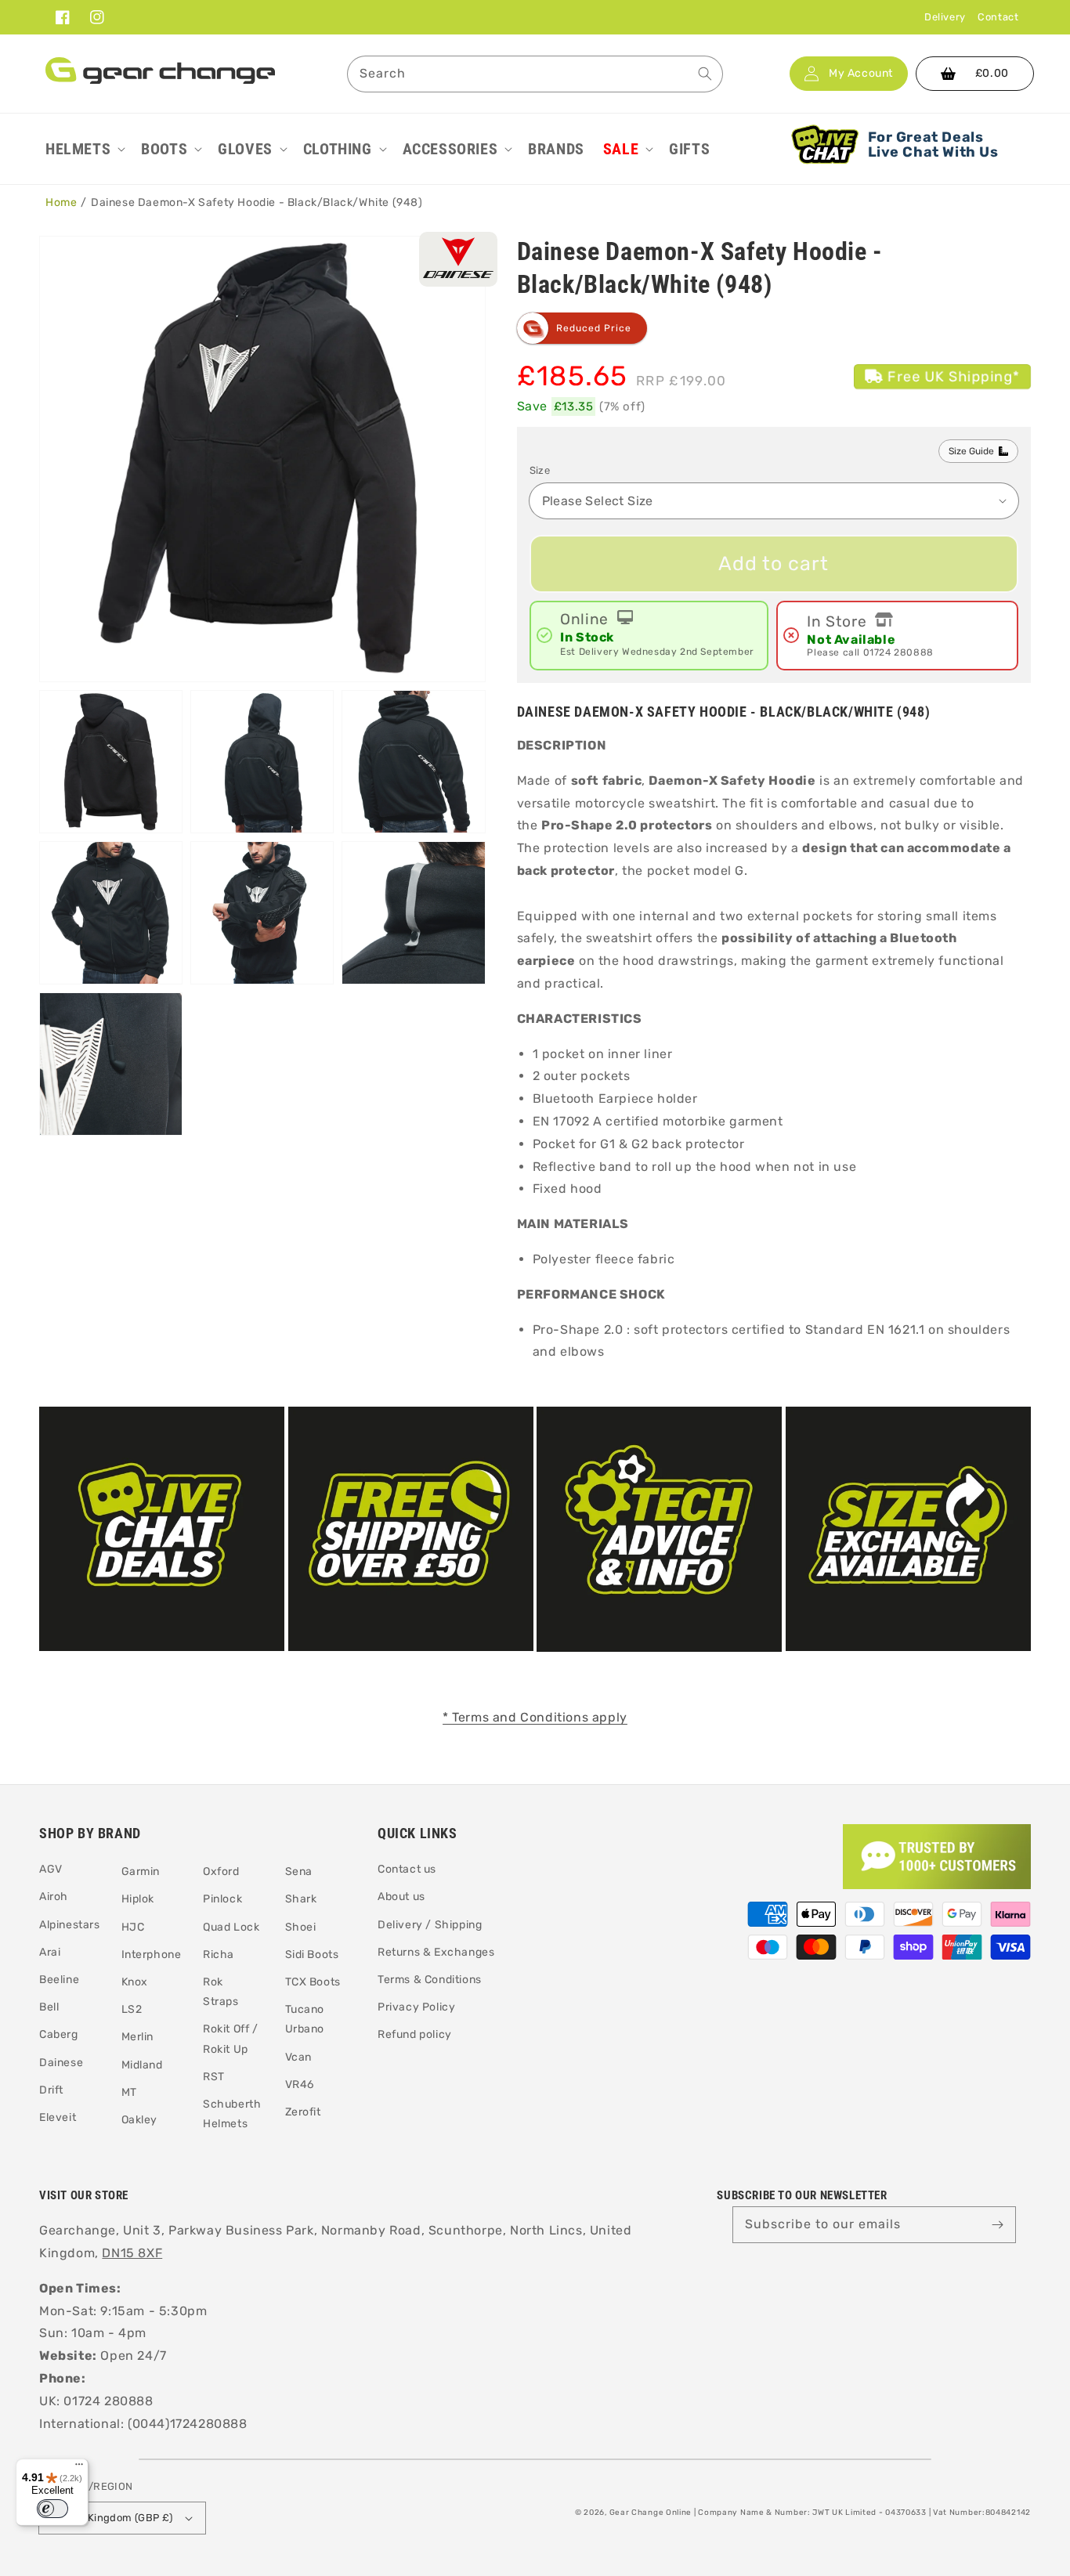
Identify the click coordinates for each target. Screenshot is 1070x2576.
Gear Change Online (651, 2513)
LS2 (132, 2009)
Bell (49, 2007)
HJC (133, 1927)
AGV (51, 1869)
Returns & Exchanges (436, 1952)
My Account (861, 74)
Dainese (61, 2063)
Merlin (138, 2037)
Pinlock (222, 1899)
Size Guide (971, 451)
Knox (135, 1982)
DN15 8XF (132, 2253)
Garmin (141, 1871)
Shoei (301, 1927)
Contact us (407, 1869)
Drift (51, 2090)
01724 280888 (898, 652)
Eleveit (58, 2117)
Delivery (945, 17)
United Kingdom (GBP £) (112, 2518)
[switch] (52, 2509)
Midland (142, 2065)
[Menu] (79, 2468)
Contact (998, 17)
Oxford (221, 1871)
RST (214, 2077)
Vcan (298, 2057)
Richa (219, 1955)
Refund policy (415, 2034)
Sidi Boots (312, 1955)
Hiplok (138, 1899)
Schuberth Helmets (232, 2114)
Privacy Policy (416, 2007)
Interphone (152, 1955)
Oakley (140, 2120)
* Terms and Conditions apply (535, 1717)
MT (129, 2092)
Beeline (59, 1980)
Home (61, 202)
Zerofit (303, 2112)
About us (401, 1897)
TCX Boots (313, 1982)
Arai (50, 1952)
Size (540, 470)
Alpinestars (70, 1925)
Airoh (54, 1897)
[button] (84, 149)
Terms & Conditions (430, 1980)
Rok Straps (221, 1992)
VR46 (300, 2085)
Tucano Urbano (305, 2019)
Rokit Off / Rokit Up (231, 2039)
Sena (299, 1871)
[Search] (705, 74)
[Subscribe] (998, 2224)
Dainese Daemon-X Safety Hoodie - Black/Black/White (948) (257, 202)
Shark (301, 1899)
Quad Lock (231, 1927)
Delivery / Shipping (430, 1925)
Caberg (59, 2034)
